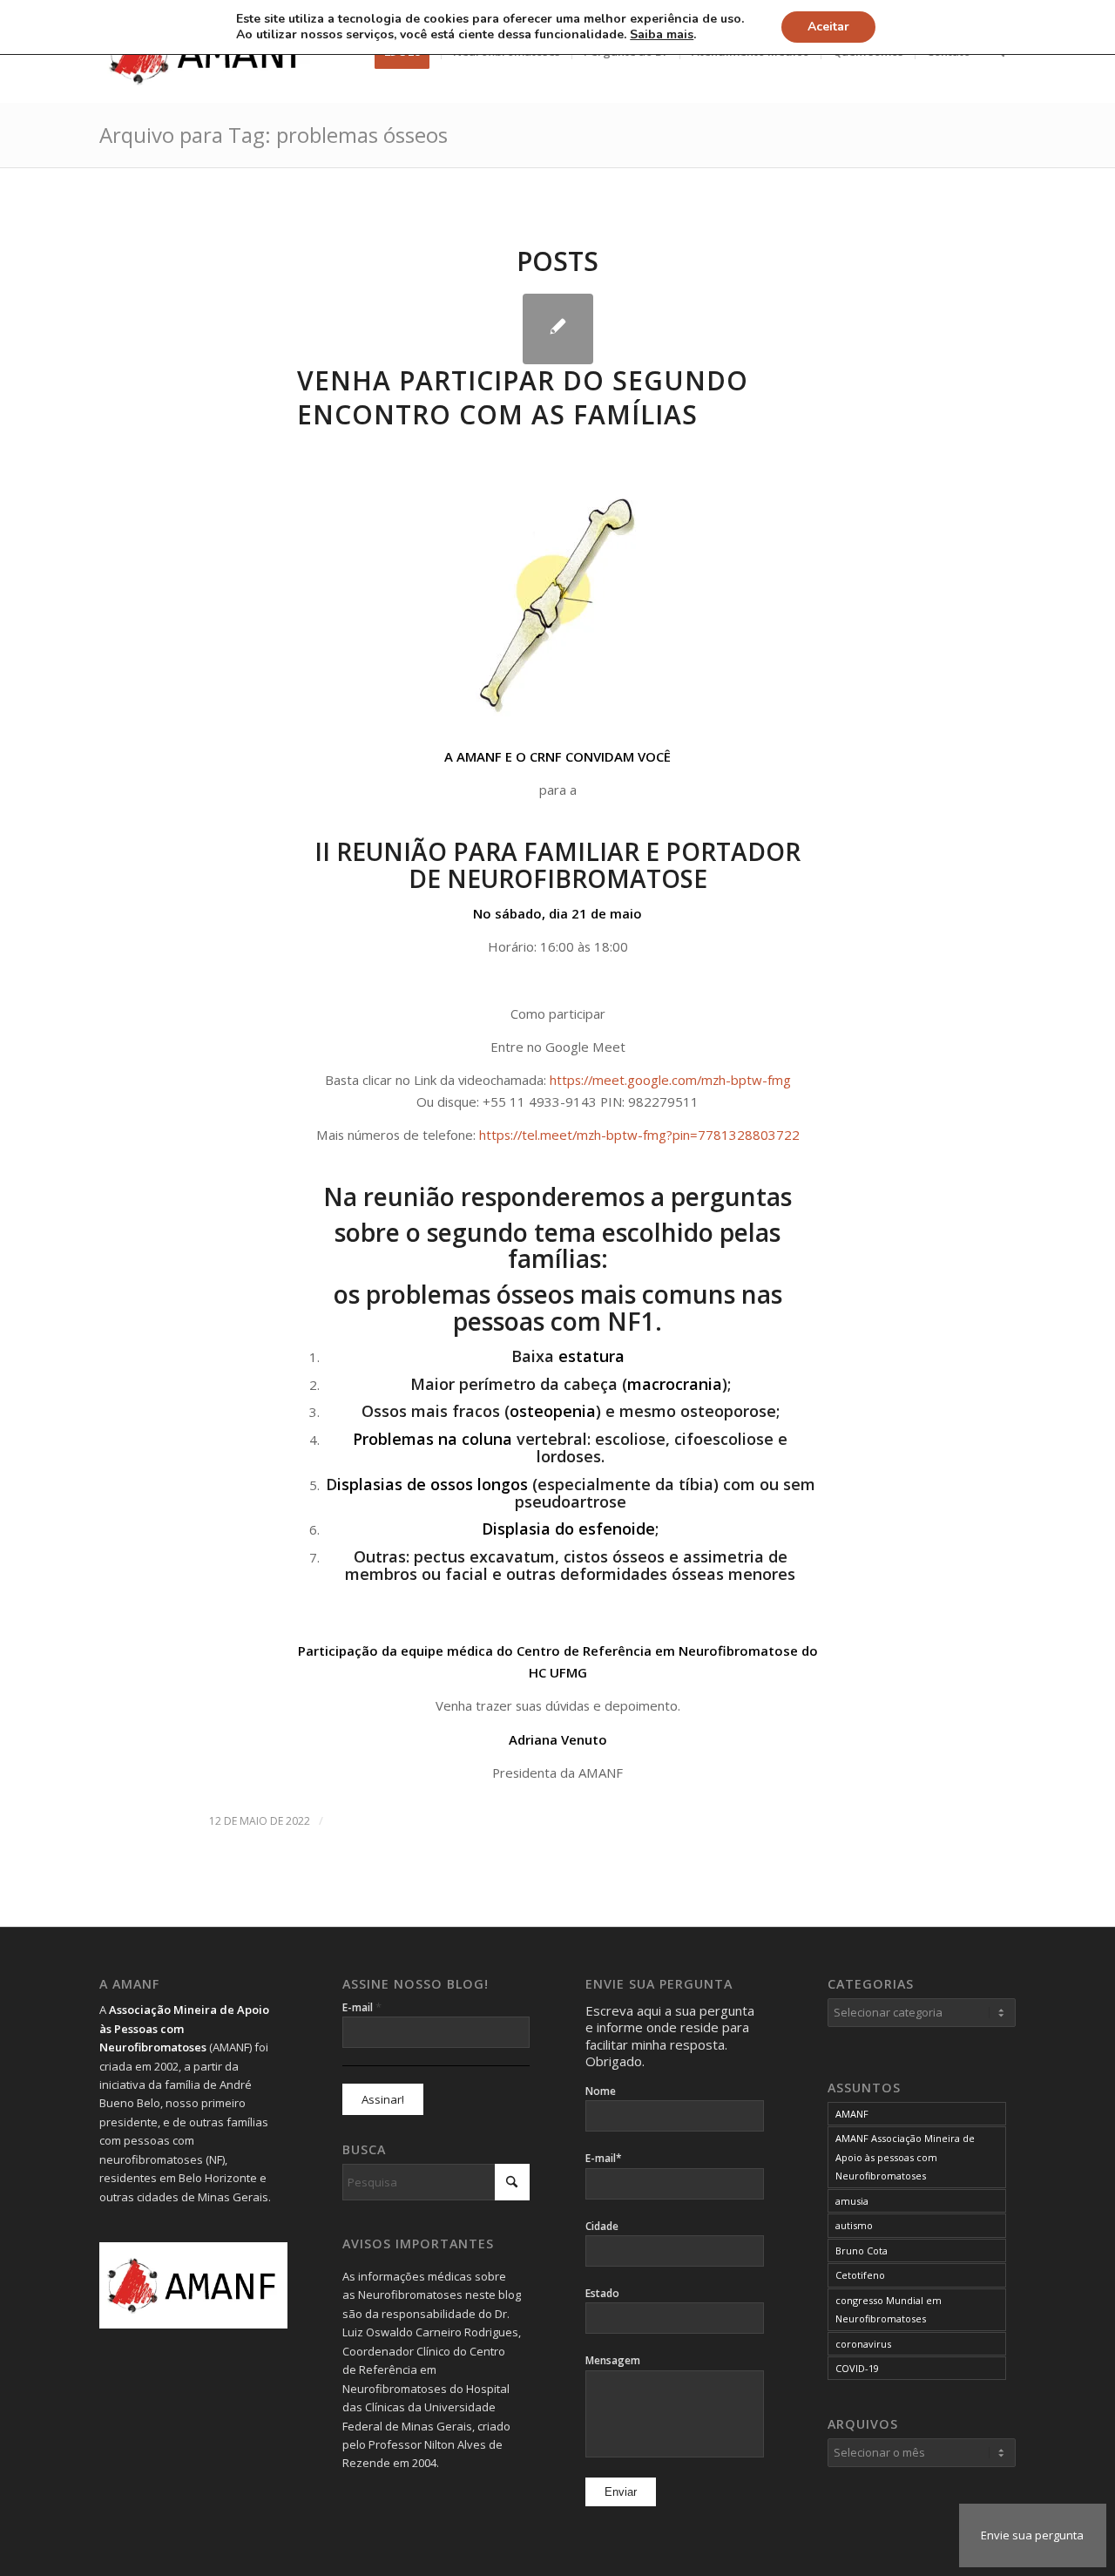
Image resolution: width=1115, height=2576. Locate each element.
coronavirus (863, 2344)
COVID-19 (857, 2368)
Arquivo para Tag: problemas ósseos (274, 135)
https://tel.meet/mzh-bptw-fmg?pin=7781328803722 (639, 1135)
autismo (854, 2225)
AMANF (852, 2114)
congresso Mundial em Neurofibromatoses (889, 2309)
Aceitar (828, 27)
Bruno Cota (862, 2251)
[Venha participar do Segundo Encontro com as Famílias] (558, 329)
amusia (852, 2201)
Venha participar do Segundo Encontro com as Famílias (523, 397)
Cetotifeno (860, 2275)
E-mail (362, 2007)
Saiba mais (662, 35)
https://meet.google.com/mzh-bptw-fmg (670, 1080)
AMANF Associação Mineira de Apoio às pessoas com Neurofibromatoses (905, 2157)
